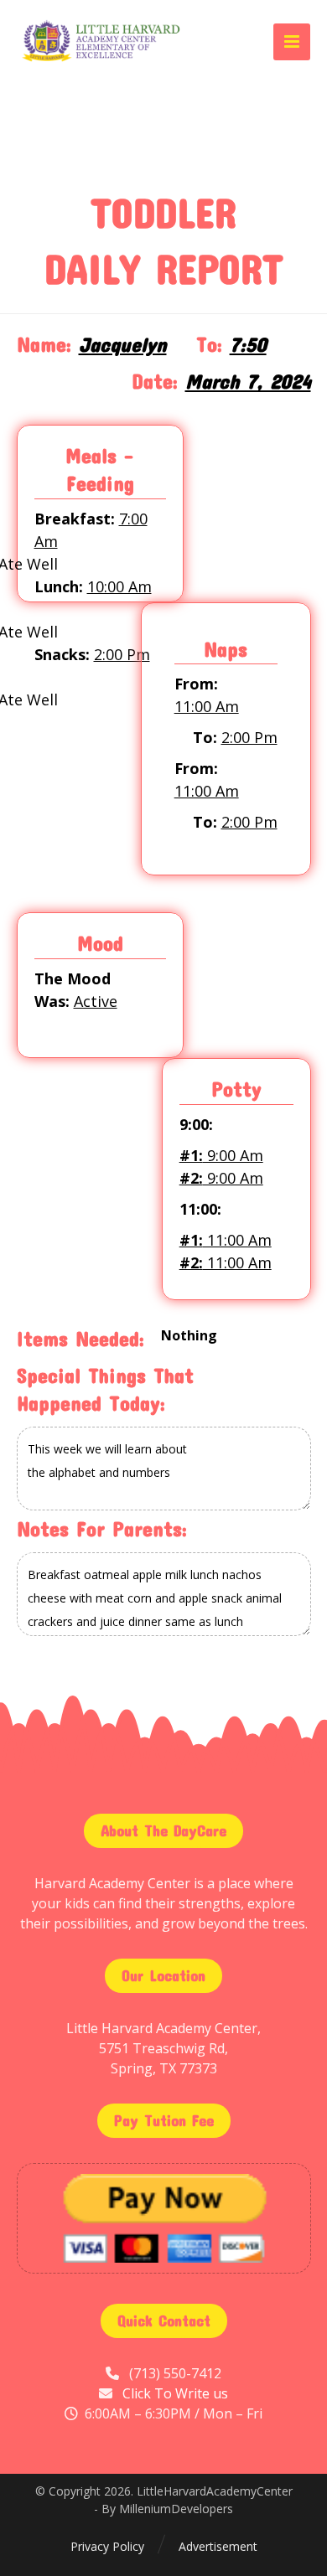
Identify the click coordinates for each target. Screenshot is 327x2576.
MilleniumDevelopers (176, 2509)
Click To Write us (175, 2393)
